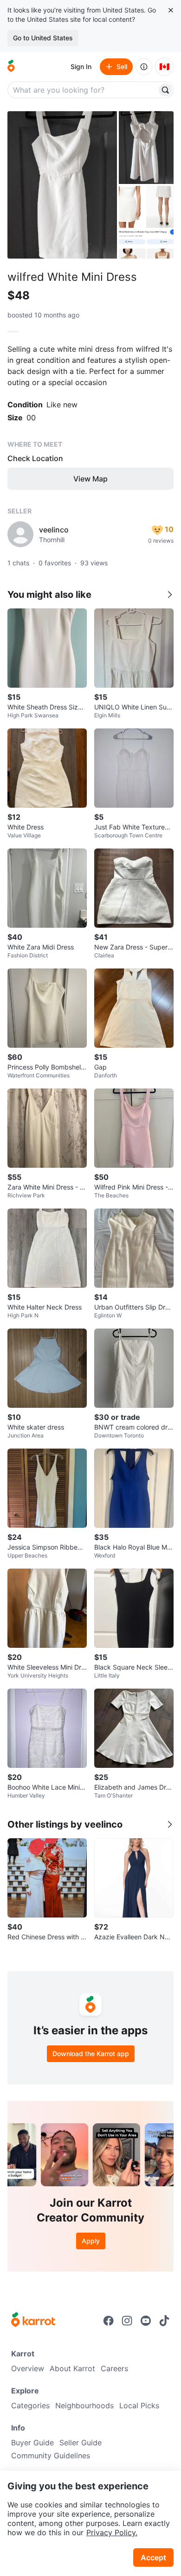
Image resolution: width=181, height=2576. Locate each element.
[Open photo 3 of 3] (146, 222)
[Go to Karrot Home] (33, 2321)
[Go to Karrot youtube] (146, 2321)
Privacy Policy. (112, 2532)
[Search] (165, 90)
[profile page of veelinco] (20, 534)
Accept (153, 2557)
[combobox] (83, 90)
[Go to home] (11, 67)
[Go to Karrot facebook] (109, 2321)
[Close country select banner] (171, 10)
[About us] (144, 67)
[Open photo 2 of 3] (146, 148)
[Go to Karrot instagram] (127, 2321)
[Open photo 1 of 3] (62, 185)
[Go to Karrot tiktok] (164, 2321)
